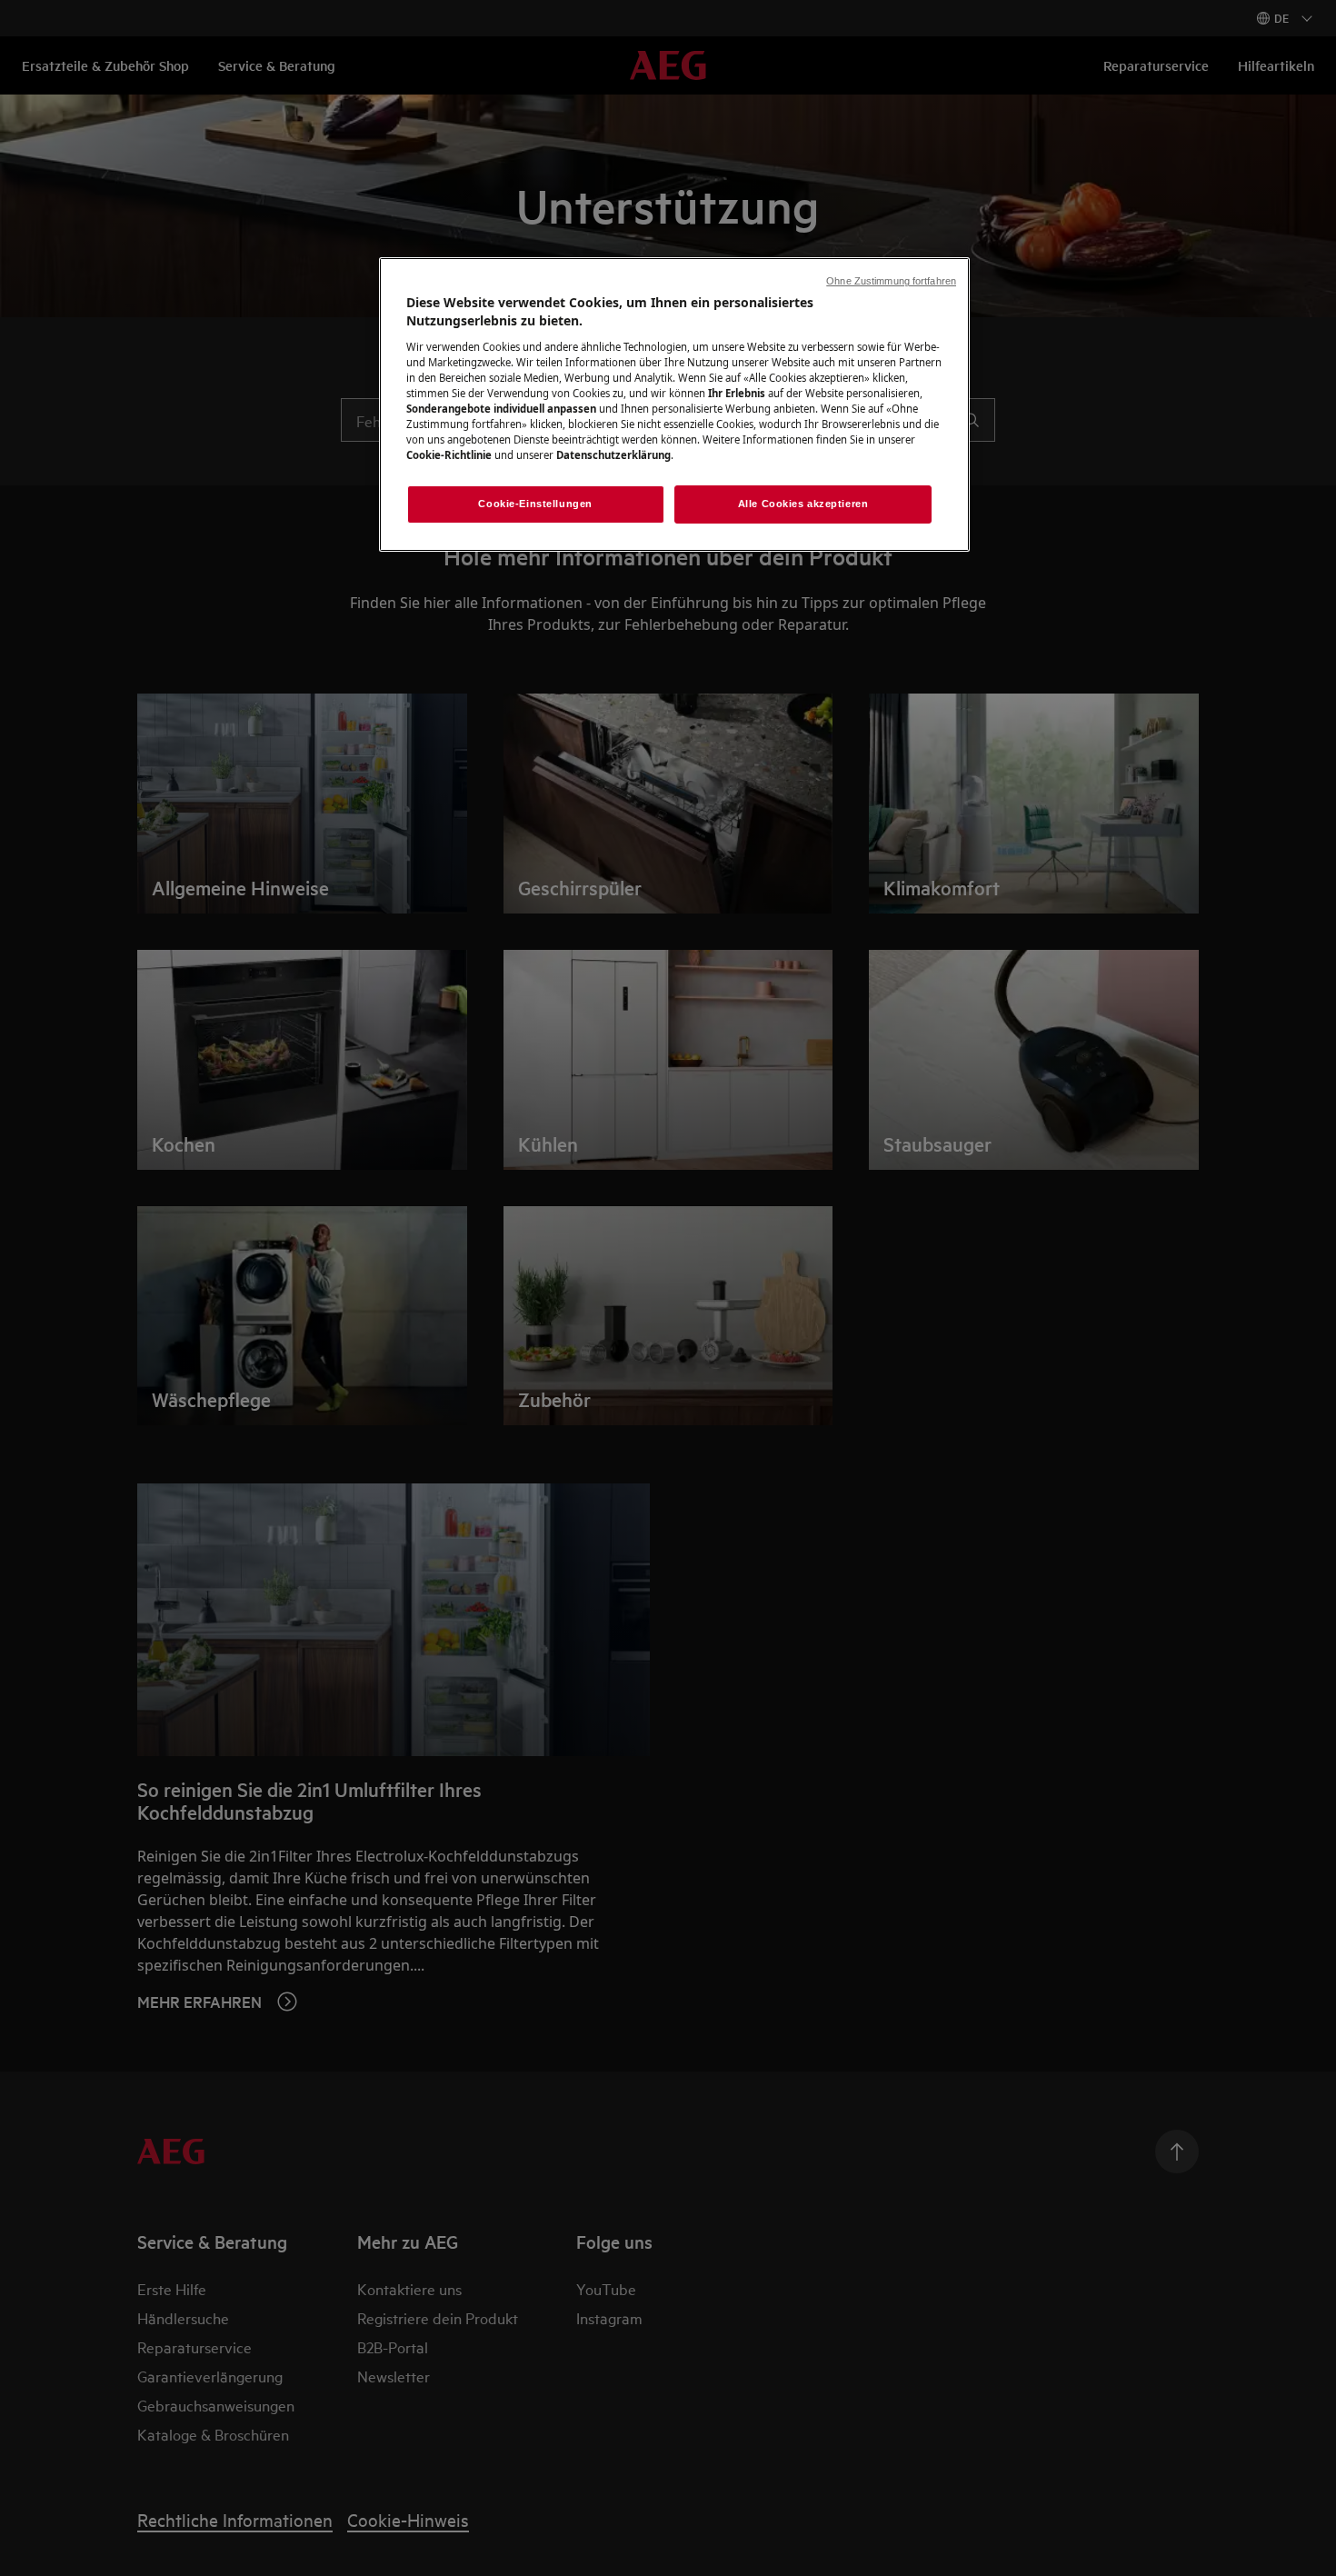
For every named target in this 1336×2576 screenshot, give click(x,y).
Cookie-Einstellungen (535, 504)
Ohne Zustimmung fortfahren (891, 281)
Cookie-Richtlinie (449, 455)
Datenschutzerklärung (613, 455)
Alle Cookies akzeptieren (803, 504)
